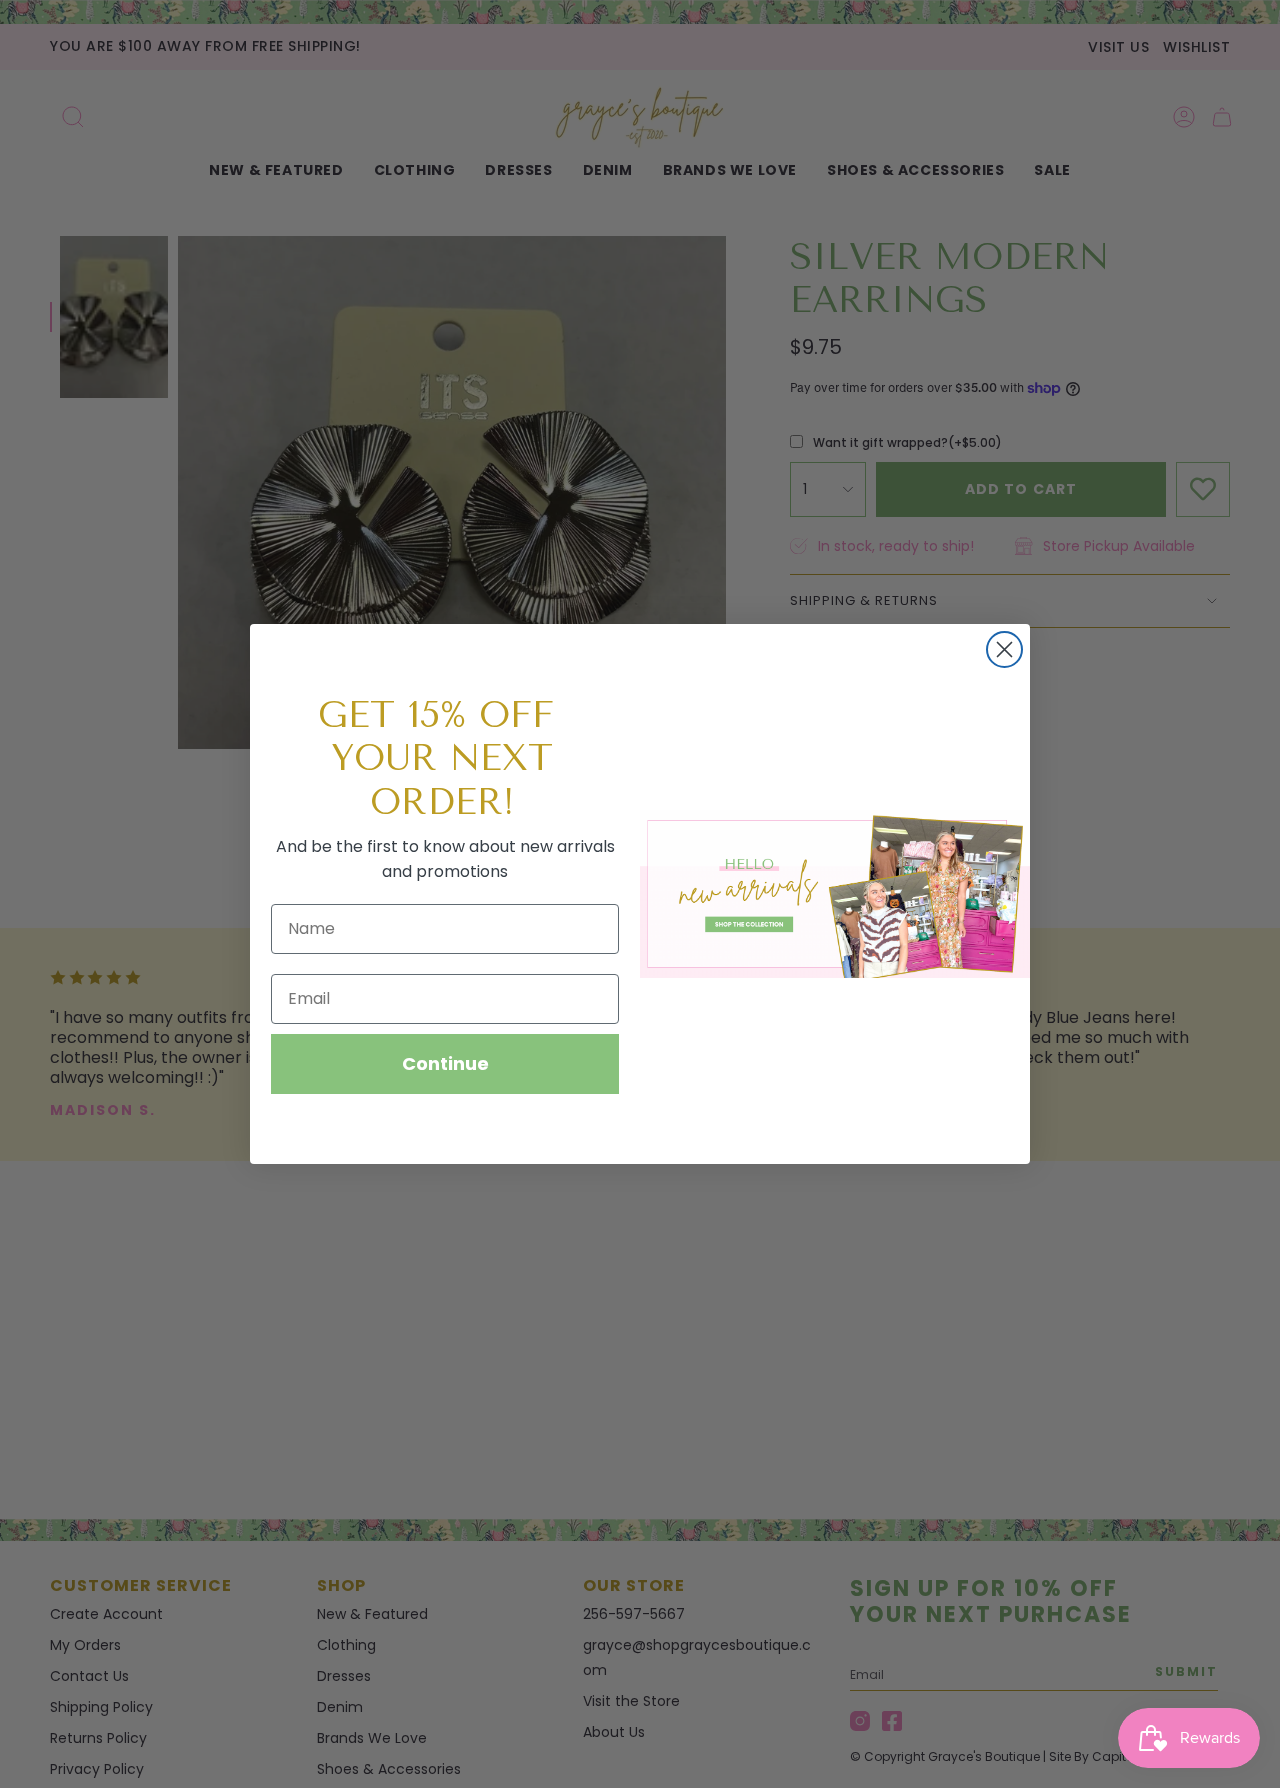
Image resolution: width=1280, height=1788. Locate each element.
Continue (445, 1063)
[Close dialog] (1004, 649)
